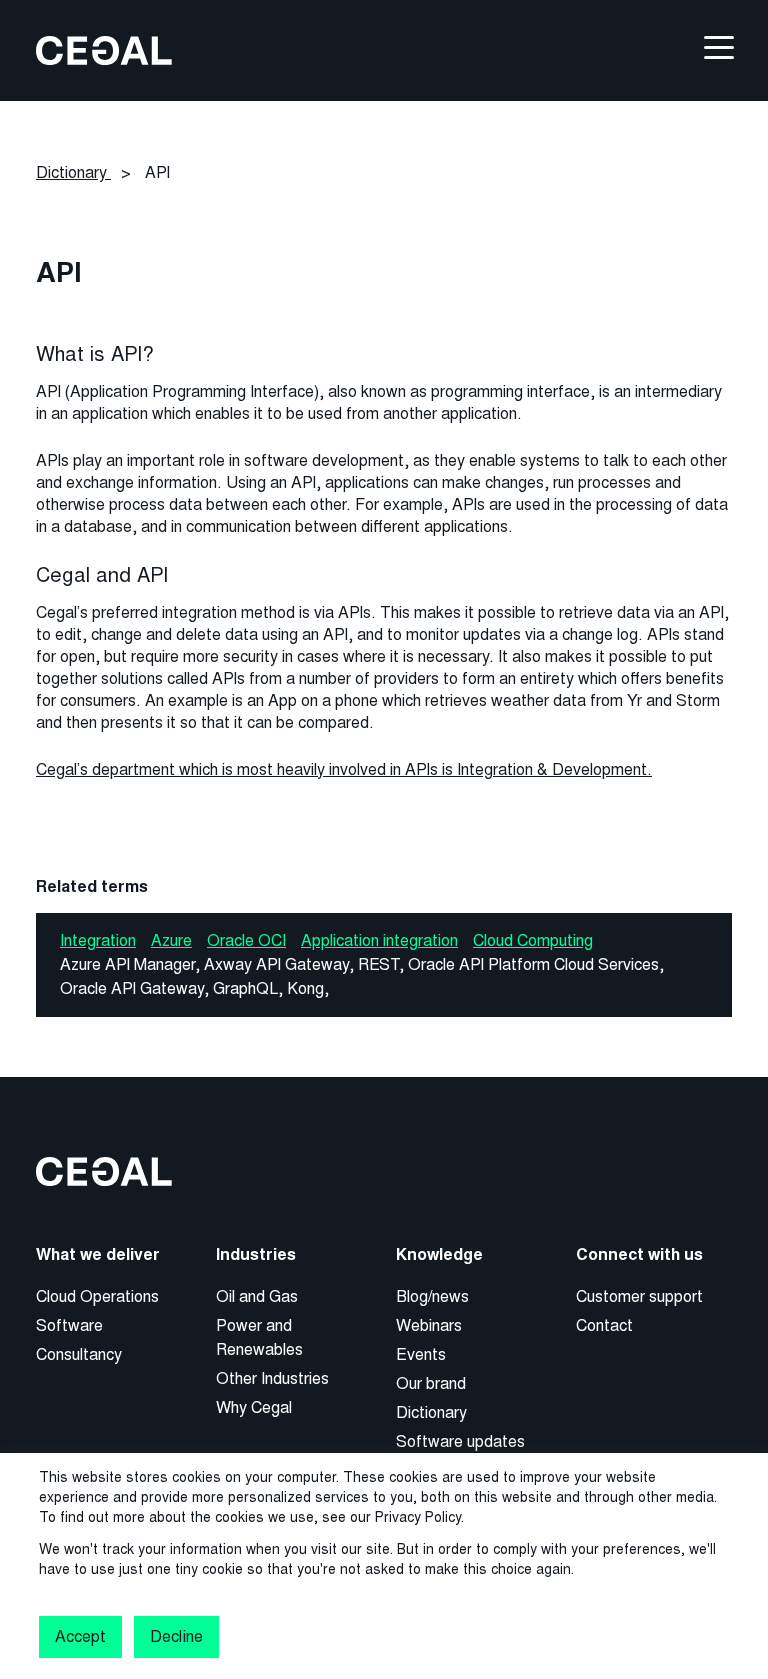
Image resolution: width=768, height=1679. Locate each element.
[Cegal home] (104, 49)
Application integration (379, 940)
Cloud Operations (97, 1296)
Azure (171, 940)
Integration (98, 940)
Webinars (429, 1325)
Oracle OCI (246, 940)
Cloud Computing (533, 940)
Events (421, 1354)
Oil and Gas (257, 1296)
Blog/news (432, 1296)
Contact (604, 1325)
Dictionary (431, 1412)
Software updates (460, 1441)
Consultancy (79, 1354)
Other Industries (272, 1378)
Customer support (639, 1296)
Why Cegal (254, 1407)
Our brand (431, 1383)
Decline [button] (176, 1636)
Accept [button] (80, 1636)
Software (69, 1325)
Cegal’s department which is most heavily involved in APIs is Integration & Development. (344, 769)
